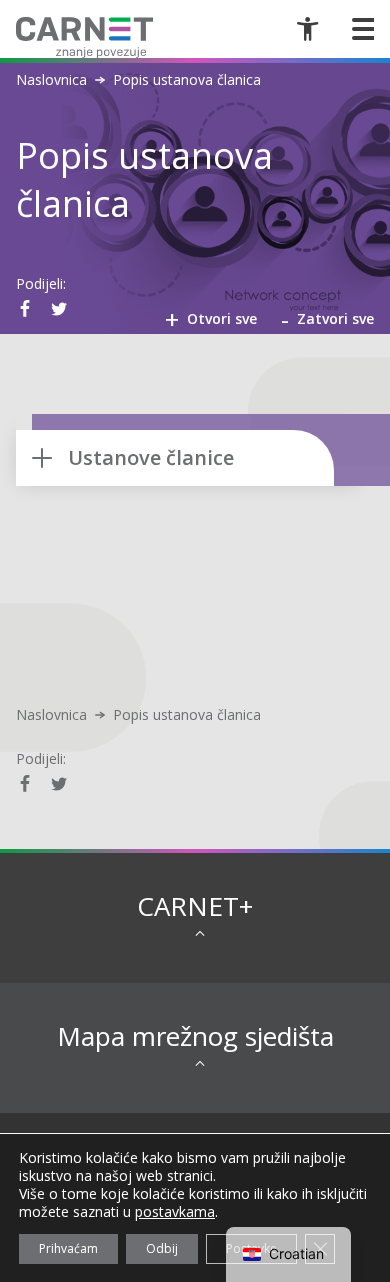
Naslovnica (51, 80)
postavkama (175, 1212)
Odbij (162, 1248)
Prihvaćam (68, 1248)
